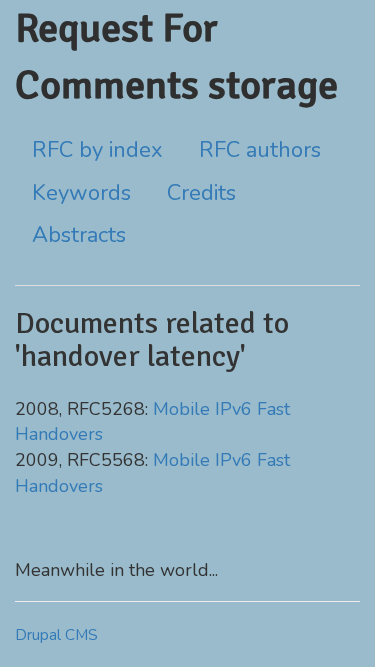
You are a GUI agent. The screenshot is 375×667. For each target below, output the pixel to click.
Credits (201, 193)
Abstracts (79, 235)
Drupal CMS (56, 635)
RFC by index (97, 150)
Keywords (81, 193)
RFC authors (260, 150)
